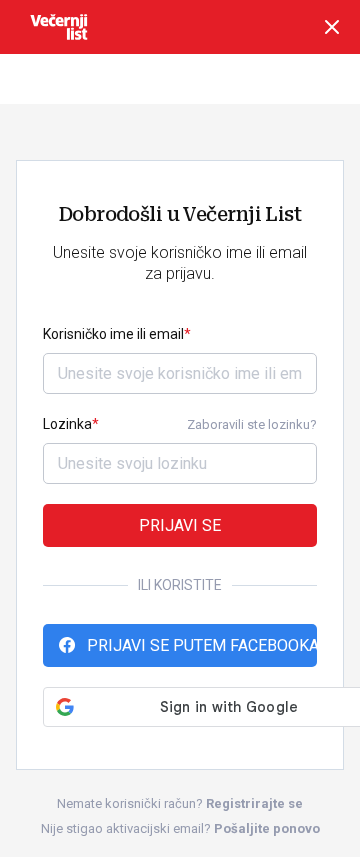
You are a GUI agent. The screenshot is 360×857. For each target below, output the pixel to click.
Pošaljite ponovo (267, 828)
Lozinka (67, 424)
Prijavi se (180, 525)
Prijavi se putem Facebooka (202, 645)
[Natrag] (332, 27)
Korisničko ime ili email (113, 334)
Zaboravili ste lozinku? (252, 424)
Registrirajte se (254, 803)
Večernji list (59, 27)
